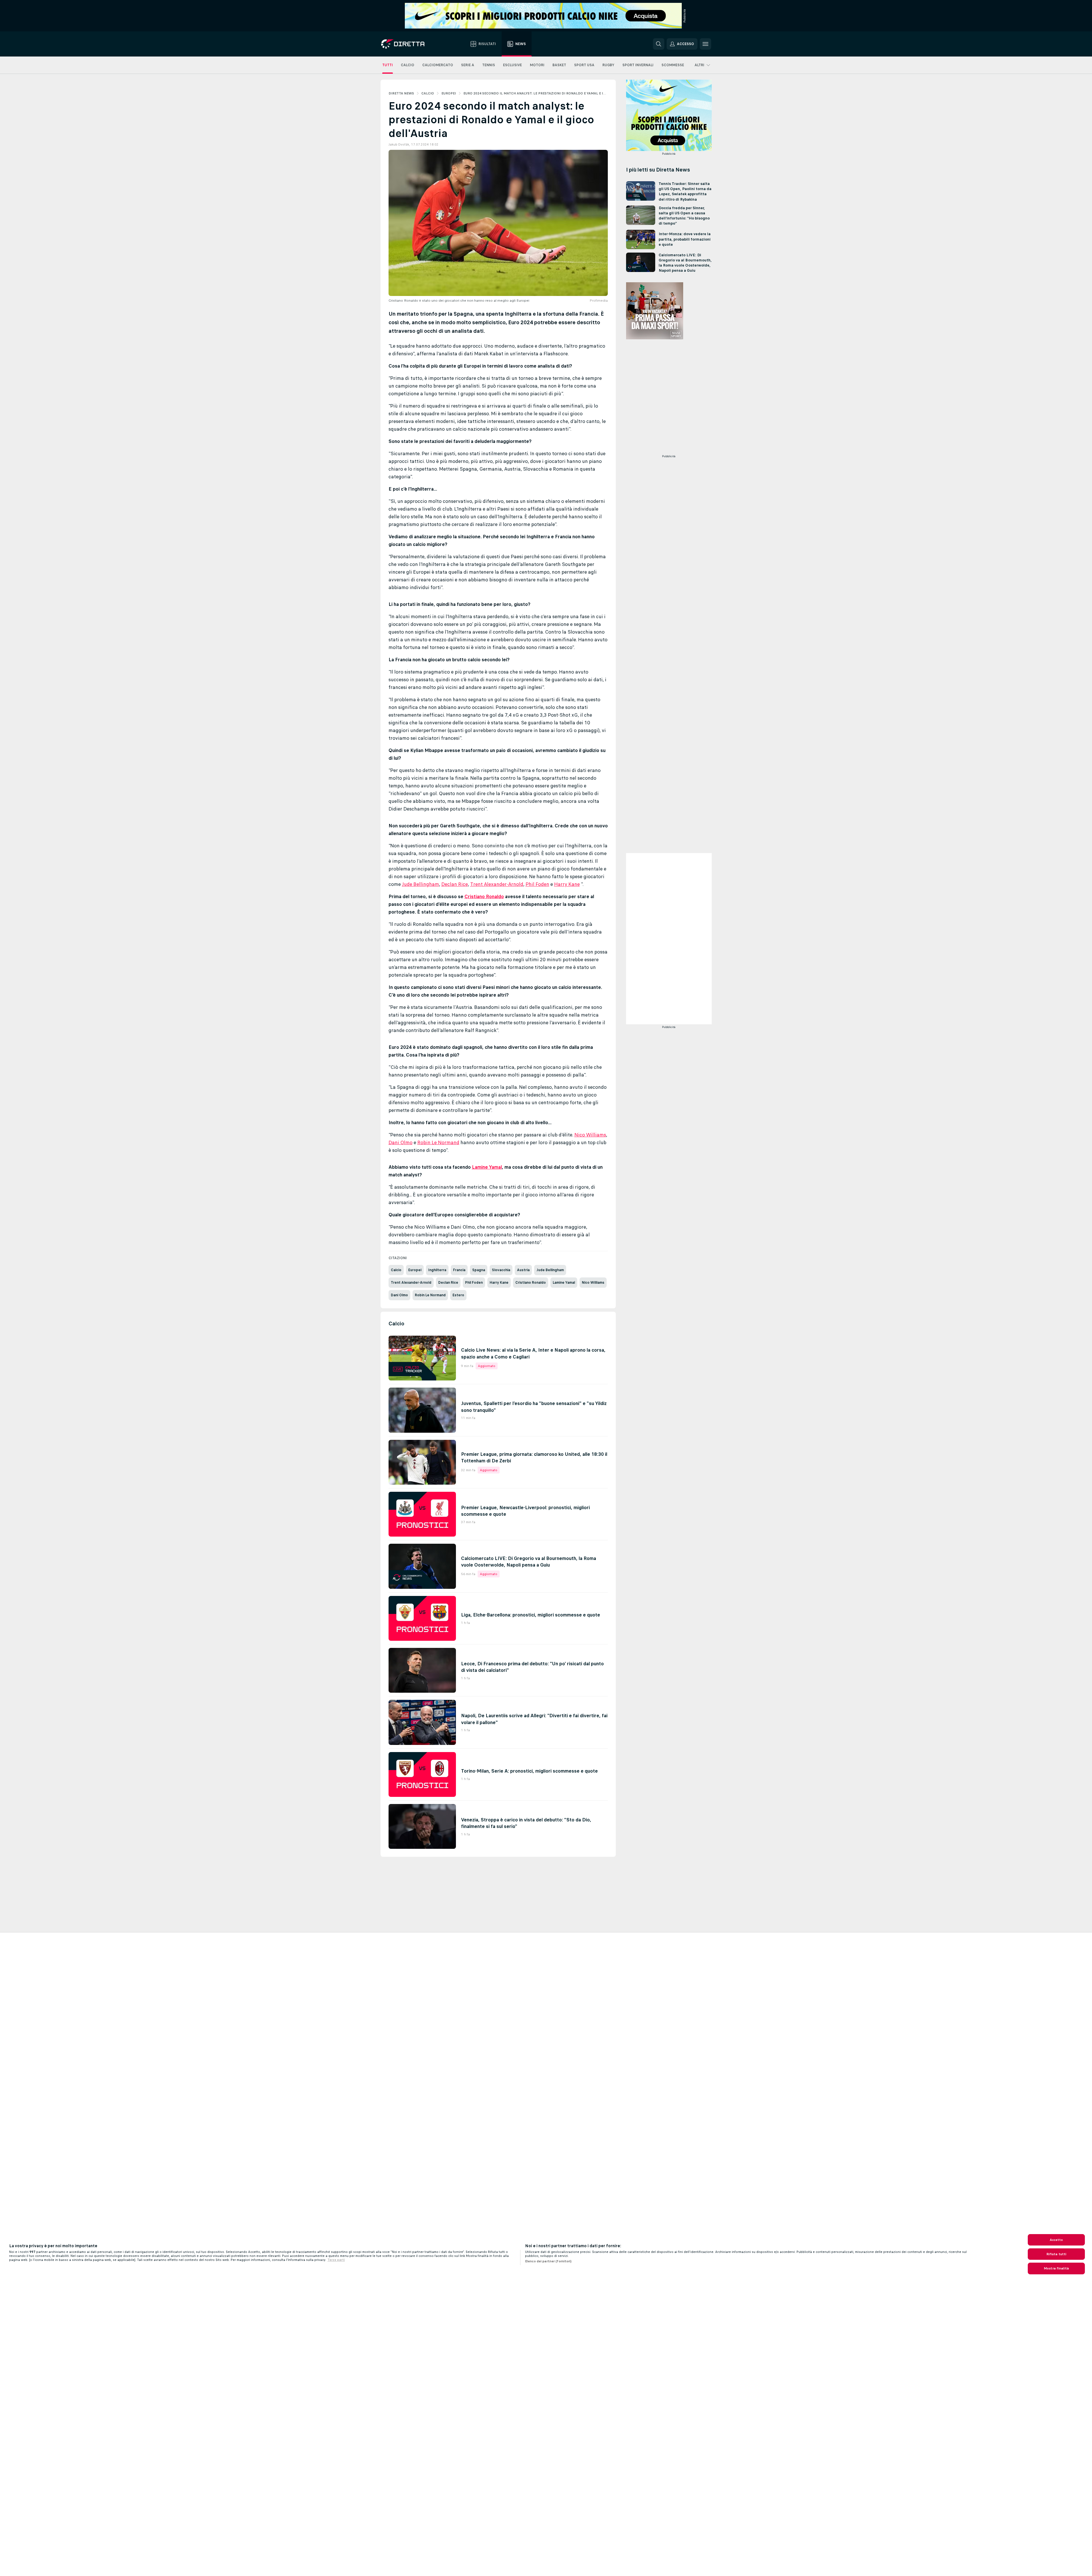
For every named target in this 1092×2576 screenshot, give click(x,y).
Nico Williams (590, 1135)
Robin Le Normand (438, 1142)
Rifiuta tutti (1056, 2254)
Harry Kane (567, 884)
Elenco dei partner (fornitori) (548, 2261)
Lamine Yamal (487, 1167)
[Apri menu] (705, 44)
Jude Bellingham (421, 884)
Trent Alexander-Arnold (497, 884)
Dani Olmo (401, 1142)
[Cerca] (659, 44)
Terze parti (336, 2260)
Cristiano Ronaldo (484, 896)
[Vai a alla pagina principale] (413, 44)
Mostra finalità (1056, 2268)
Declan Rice (455, 884)
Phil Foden (537, 884)
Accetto (1056, 2240)
